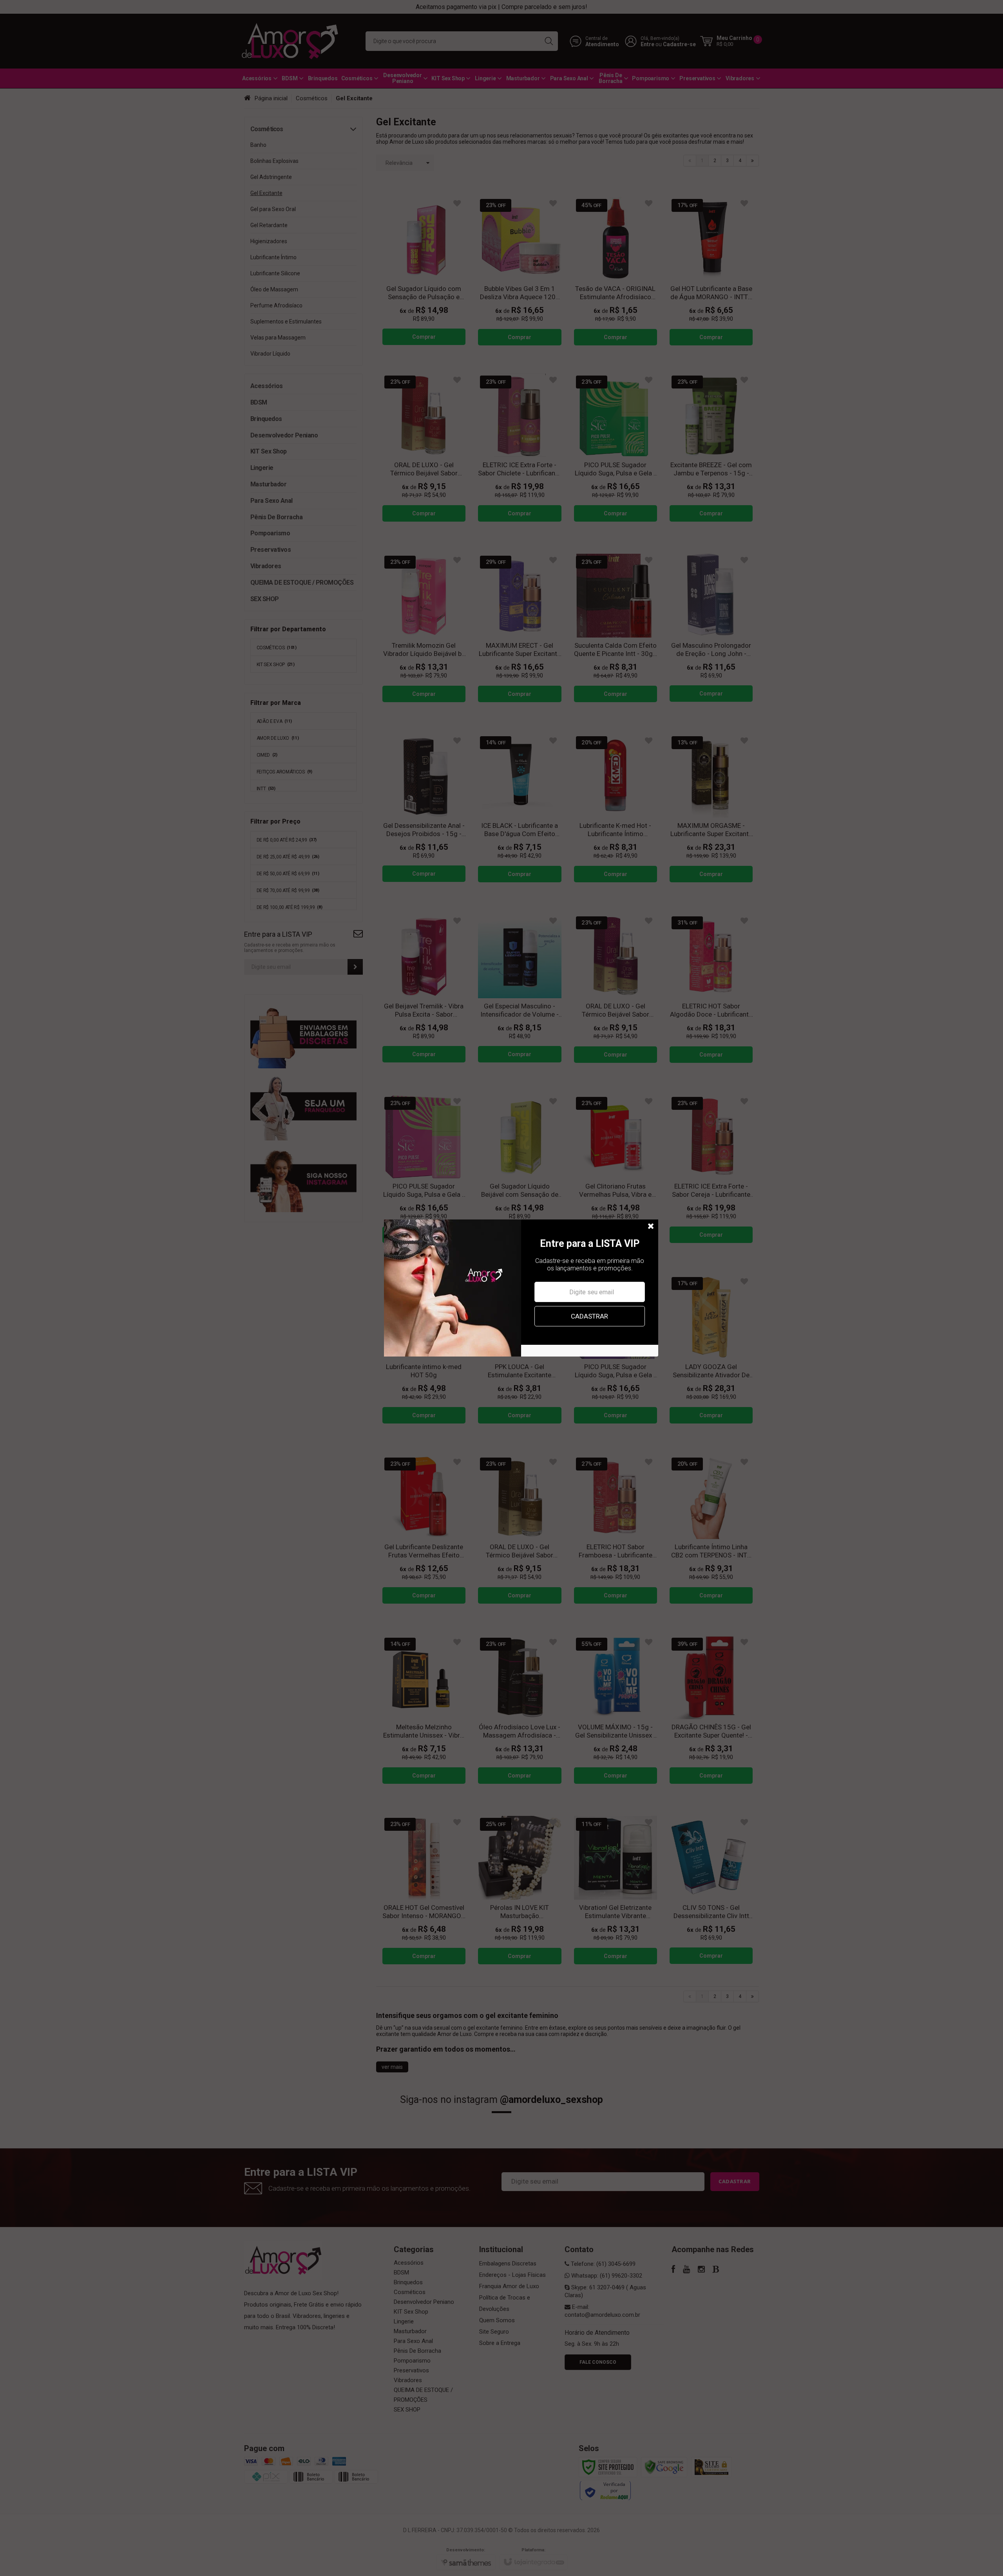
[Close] (651, 1227)
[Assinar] (589, 1316)
